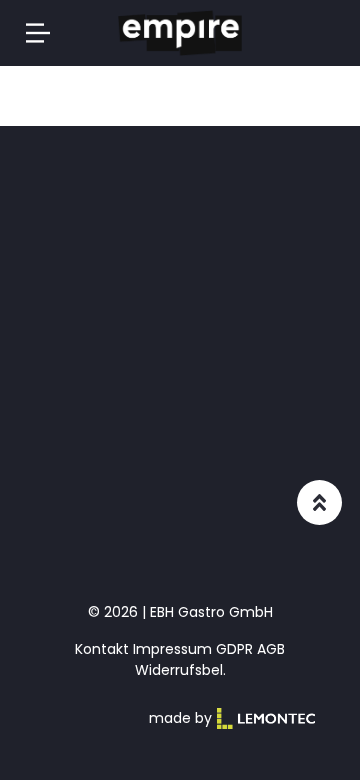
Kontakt (102, 649)
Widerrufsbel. (180, 670)
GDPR (234, 649)
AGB (271, 649)
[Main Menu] (38, 33)
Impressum (172, 649)
